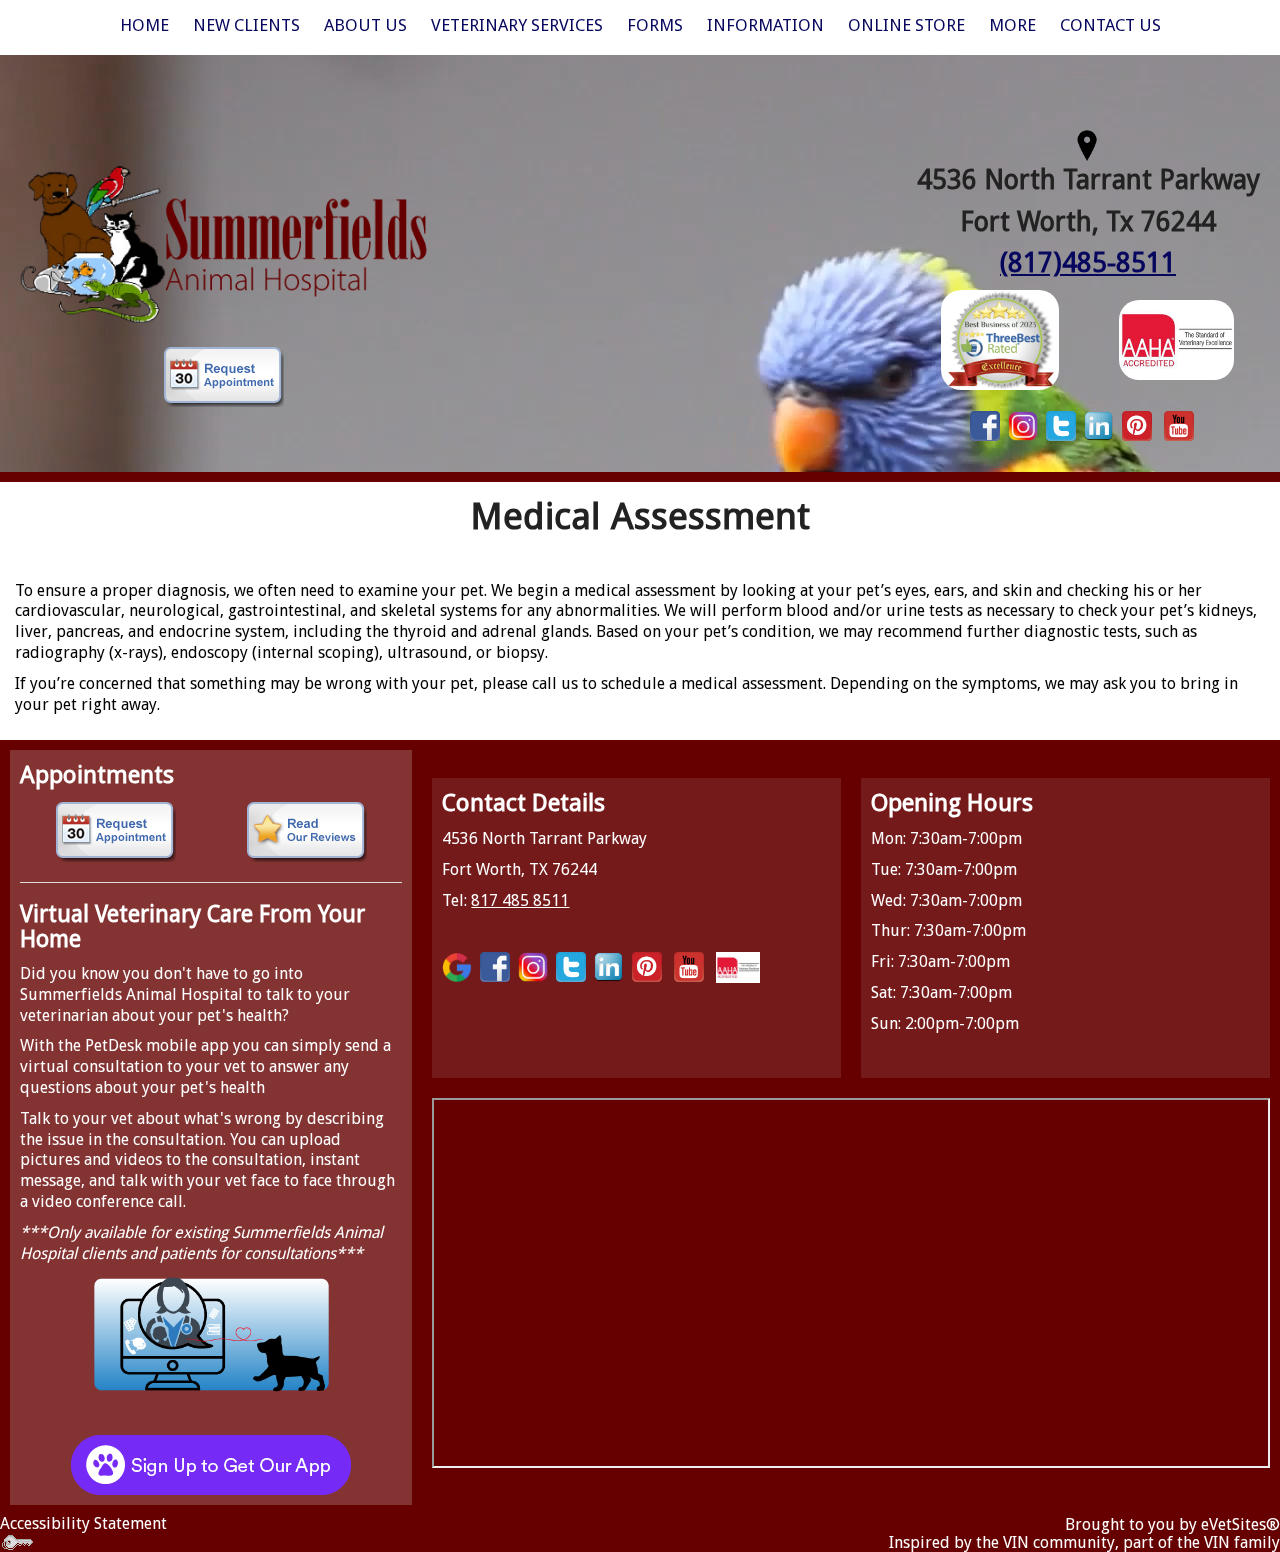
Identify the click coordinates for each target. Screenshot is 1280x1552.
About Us (365, 25)
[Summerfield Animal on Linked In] (1099, 424)
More (1012, 25)
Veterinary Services (517, 25)
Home (144, 25)
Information (765, 25)
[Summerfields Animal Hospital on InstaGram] (1023, 424)
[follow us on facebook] (985, 424)
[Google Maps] (457, 966)
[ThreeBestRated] (1000, 338)
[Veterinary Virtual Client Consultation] (211, 1333)
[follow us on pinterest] (1137, 424)
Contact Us (1110, 25)
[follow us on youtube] (1179, 424)
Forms (655, 25)
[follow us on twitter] (1061, 424)
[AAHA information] (1176, 338)
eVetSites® (1240, 1524)
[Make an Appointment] (224, 377)
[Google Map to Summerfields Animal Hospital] (1088, 142)
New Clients (246, 25)
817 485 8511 (520, 900)
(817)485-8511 (1088, 262)
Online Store (906, 25)
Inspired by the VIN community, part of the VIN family (1084, 1542)
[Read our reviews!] (306, 832)
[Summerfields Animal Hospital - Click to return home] (224, 241)
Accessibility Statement (83, 1523)
